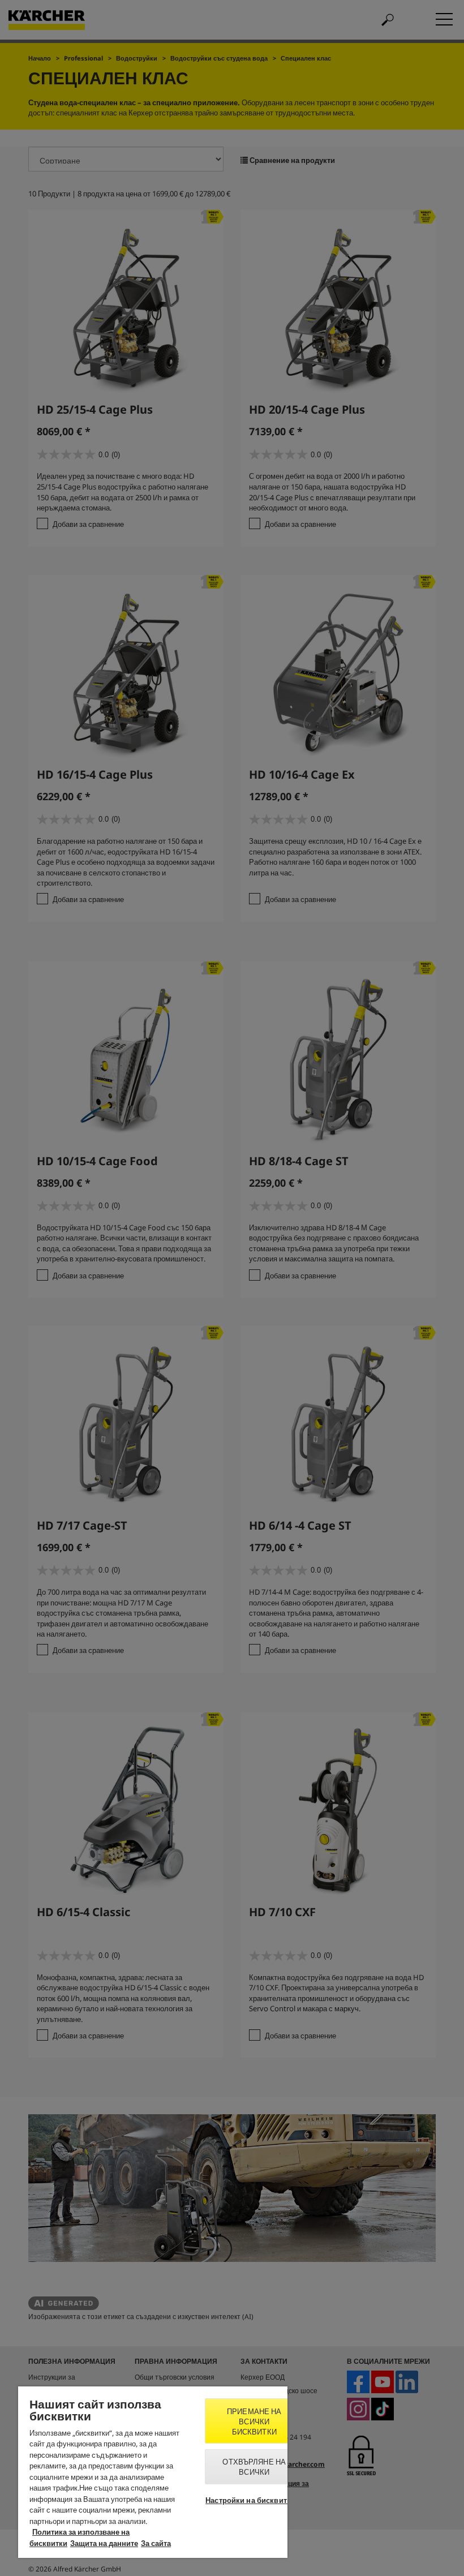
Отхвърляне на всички (254, 2467)
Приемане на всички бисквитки (254, 2422)
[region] (153, 2472)
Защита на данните (104, 2543)
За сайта (156, 2543)
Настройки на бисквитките (254, 2500)
